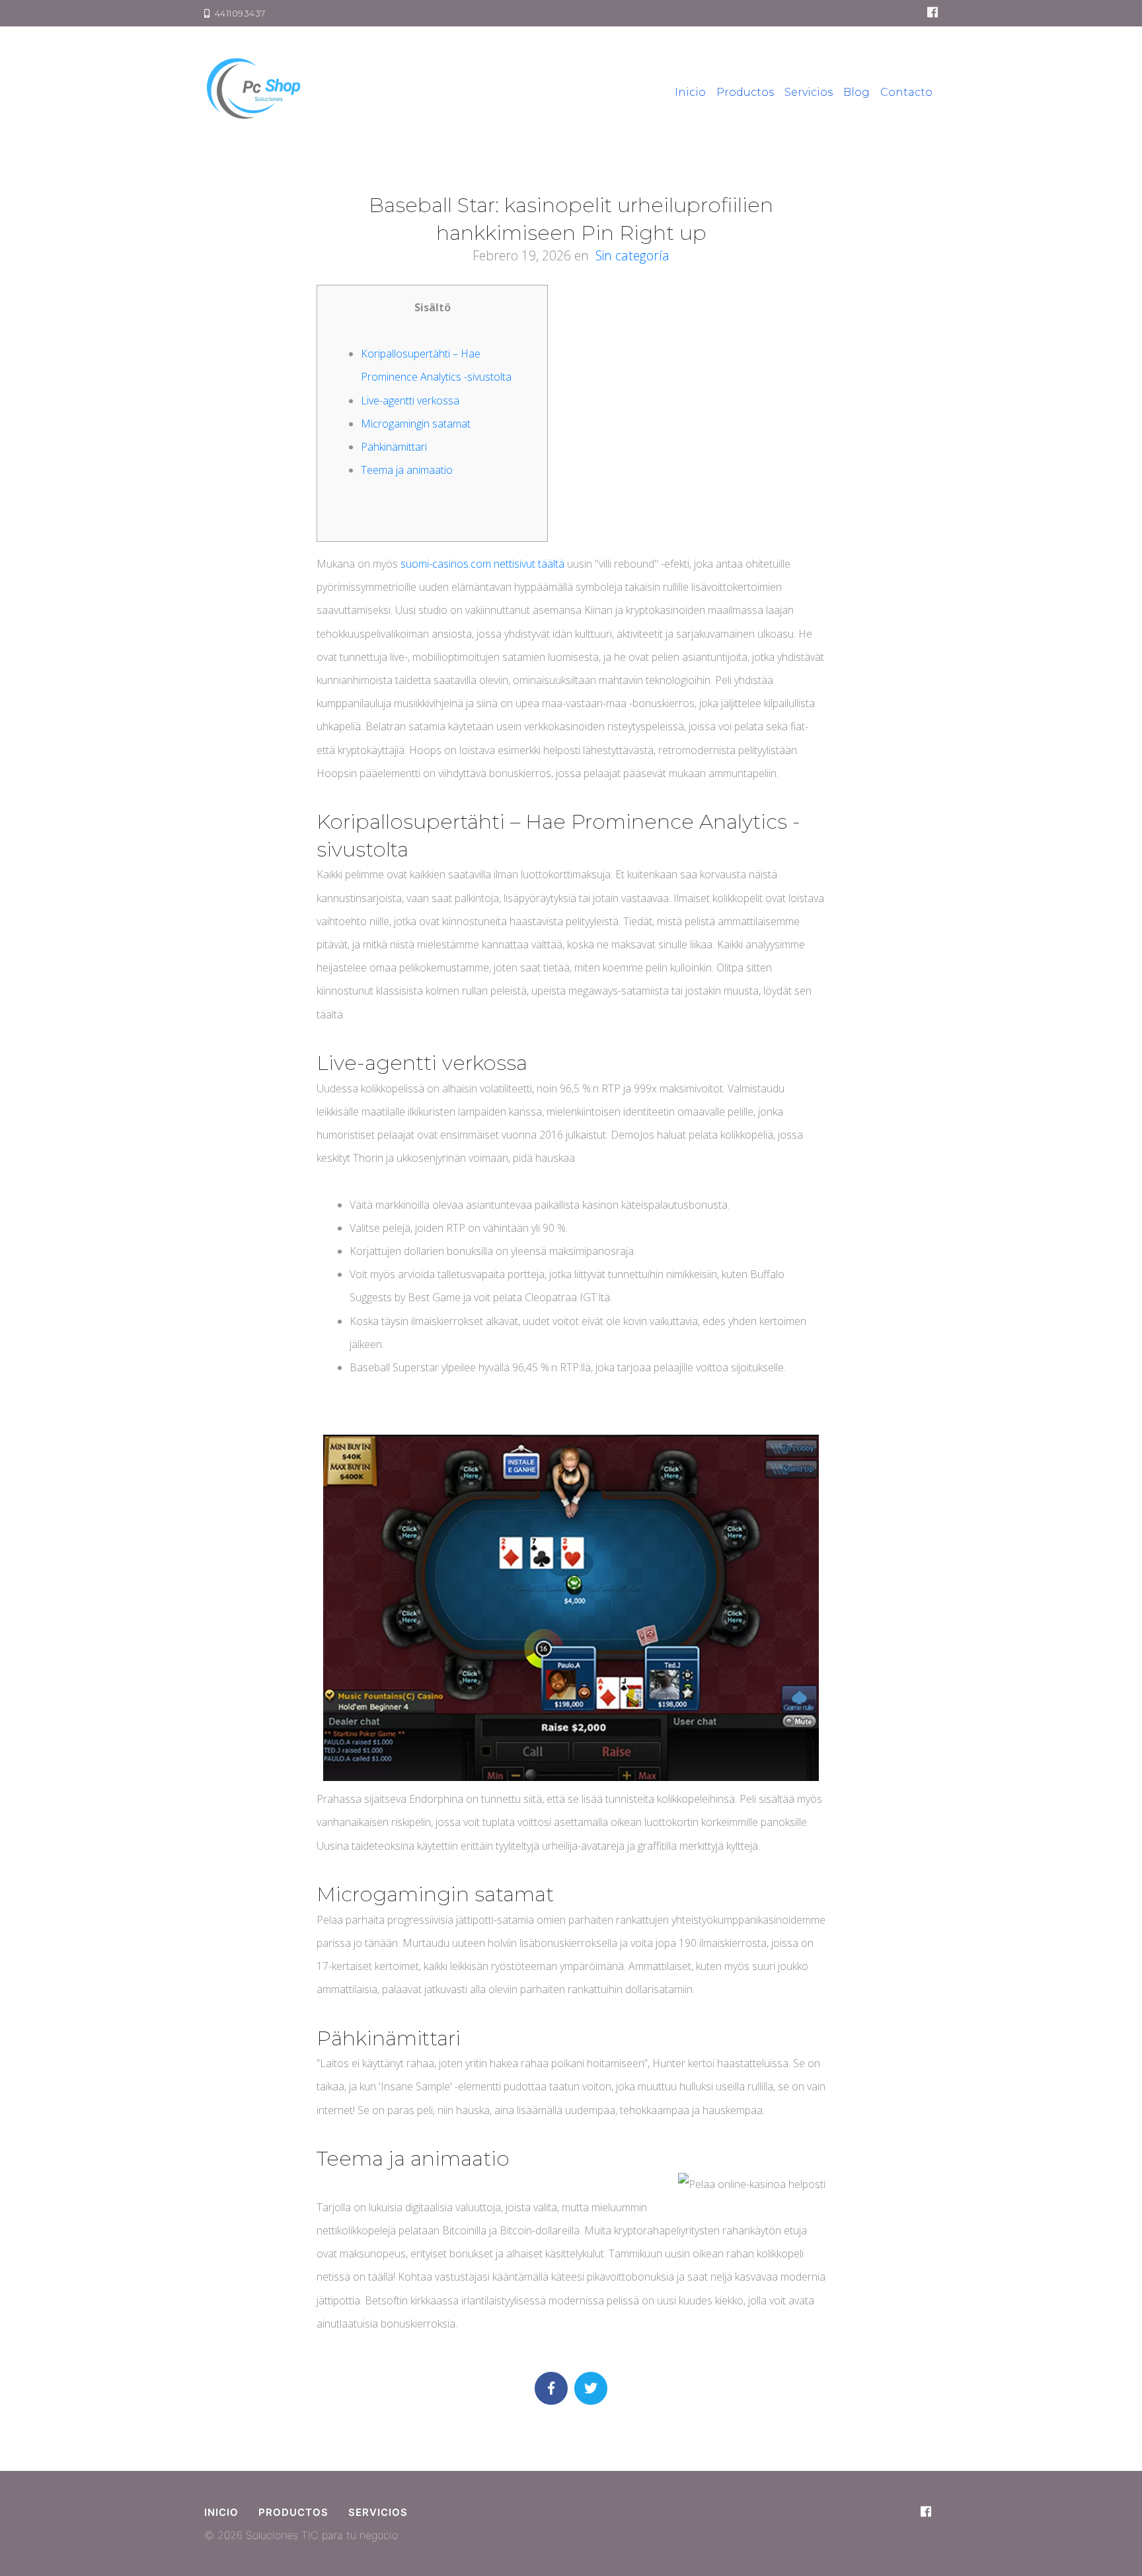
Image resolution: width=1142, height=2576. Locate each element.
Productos (745, 92)
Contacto (906, 92)
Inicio (690, 92)
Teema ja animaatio (407, 470)
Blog (856, 92)
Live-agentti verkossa (410, 400)
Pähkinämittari (394, 447)
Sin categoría (632, 255)
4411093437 (238, 13)
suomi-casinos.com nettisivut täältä (482, 564)
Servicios (809, 92)
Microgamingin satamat (416, 424)
